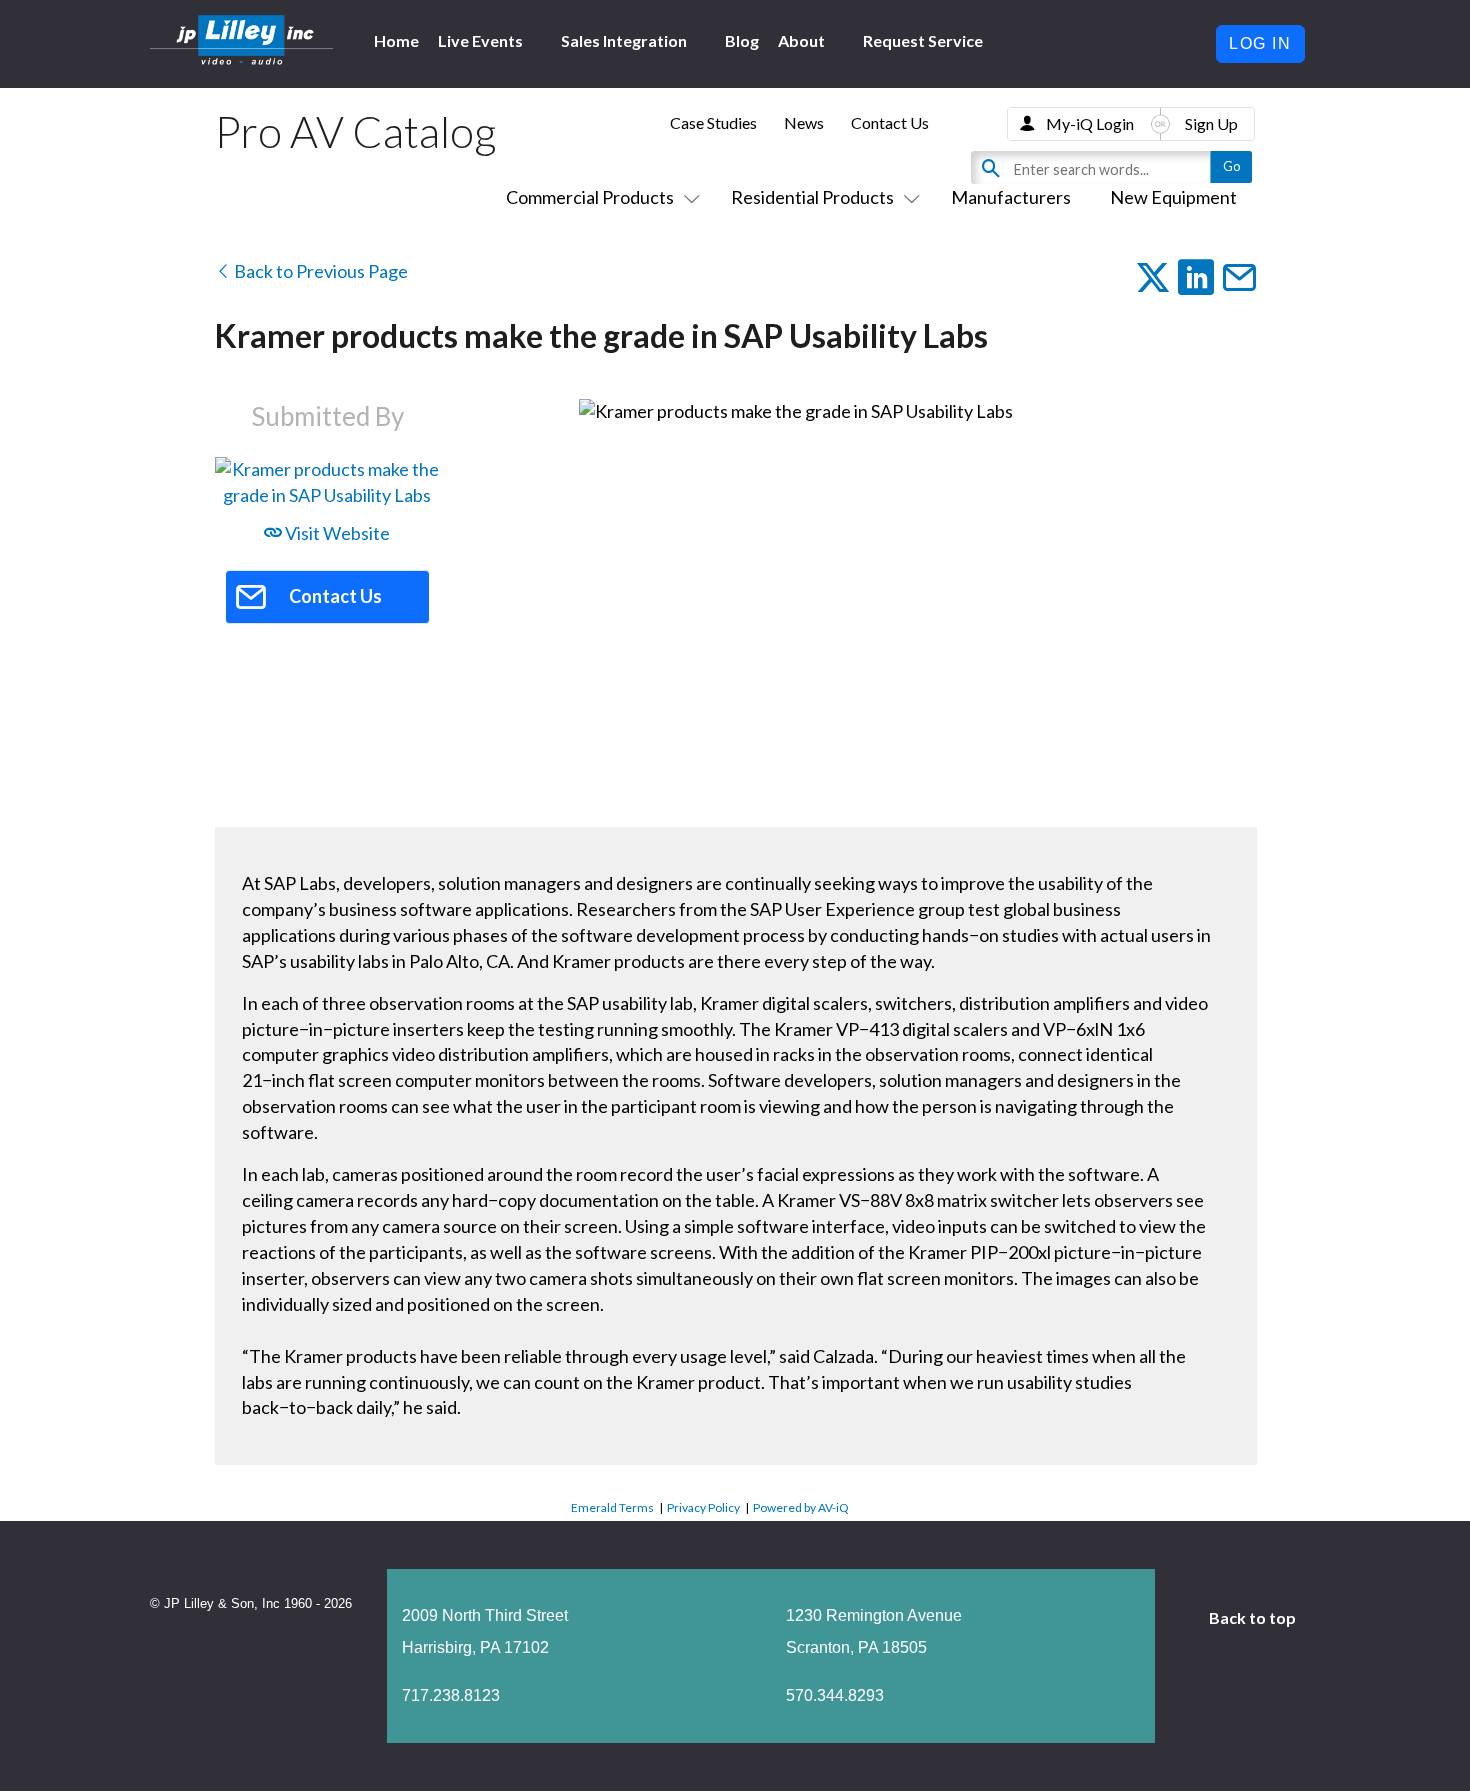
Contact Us (890, 122)
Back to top (1254, 1617)
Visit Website (336, 533)
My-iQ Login (1090, 123)
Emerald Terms (612, 1507)
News (804, 122)
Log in (1260, 43)
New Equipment (1173, 197)
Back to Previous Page (319, 271)
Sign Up (1211, 123)
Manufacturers (1011, 197)
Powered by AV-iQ (801, 1507)
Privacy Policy (703, 1507)
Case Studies (713, 122)
